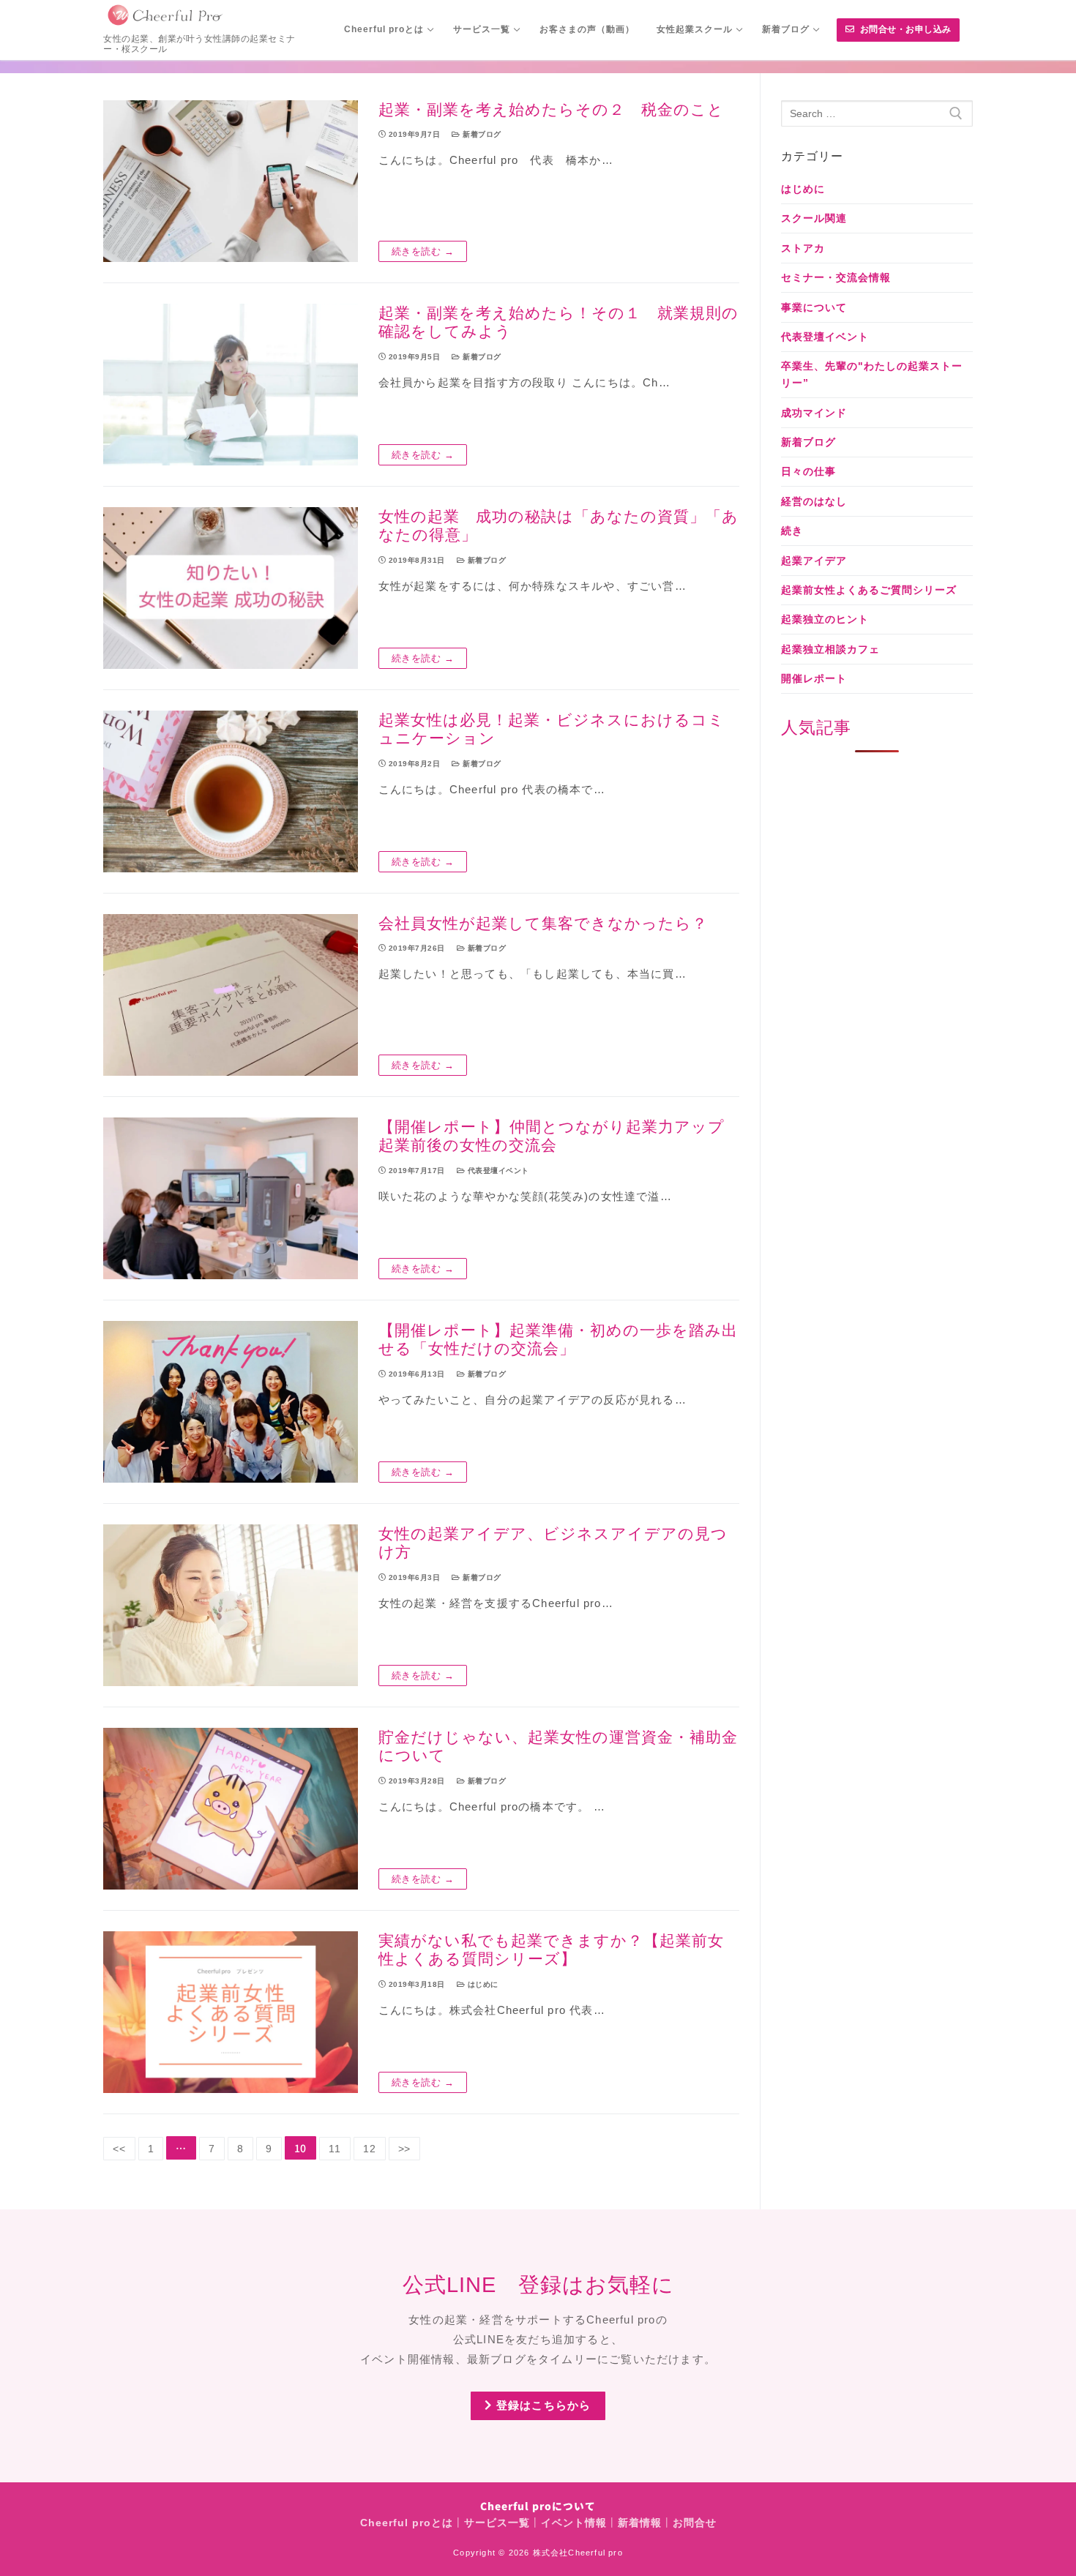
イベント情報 (574, 2523)
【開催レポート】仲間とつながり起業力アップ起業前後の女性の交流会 (552, 1136)
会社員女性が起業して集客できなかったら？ (543, 923)
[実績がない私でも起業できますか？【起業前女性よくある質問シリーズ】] (231, 2012)
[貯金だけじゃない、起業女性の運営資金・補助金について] (231, 1809)
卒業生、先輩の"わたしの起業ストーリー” (872, 374)
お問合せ (695, 2523)
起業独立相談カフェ (830, 649)
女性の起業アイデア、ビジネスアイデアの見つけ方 (553, 1543)
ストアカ (803, 248)
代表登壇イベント (497, 1171)
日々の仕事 (808, 471)
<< (119, 2149)
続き (792, 531)
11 (335, 2149)
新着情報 (640, 2523)
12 (370, 2149)
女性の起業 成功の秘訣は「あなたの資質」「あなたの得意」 (558, 526)
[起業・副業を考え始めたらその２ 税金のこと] (231, 181)
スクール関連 (814, 218)
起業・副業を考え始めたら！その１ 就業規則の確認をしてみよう (558, 322)
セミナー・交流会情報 (836, 277)
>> (405, 2149)
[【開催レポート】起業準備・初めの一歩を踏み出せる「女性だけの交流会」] (231, 1402)
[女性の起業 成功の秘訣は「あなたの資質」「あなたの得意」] (231, 588)
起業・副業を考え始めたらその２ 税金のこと (551, 109)
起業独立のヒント (825, 619)
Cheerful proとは (407, 2523)
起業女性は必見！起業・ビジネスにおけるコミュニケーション (552, 729)
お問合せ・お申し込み (904, 29)
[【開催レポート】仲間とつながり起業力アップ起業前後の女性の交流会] (231, 1198)
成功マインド (814, 413)
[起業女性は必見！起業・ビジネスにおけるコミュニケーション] (231, 791)
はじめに (482, 1984)
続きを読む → (423, 251)
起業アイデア (814, 561)
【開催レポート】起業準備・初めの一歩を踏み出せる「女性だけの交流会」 (558, 1340)
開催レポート (814, 678)
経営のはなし (814, 501)
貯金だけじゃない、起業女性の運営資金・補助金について (558, 1746)
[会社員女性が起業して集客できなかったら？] (231, 995)
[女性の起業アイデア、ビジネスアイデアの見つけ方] (231, 1605)
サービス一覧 (497, 2523)
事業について (814, 307)
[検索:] (877, 113)
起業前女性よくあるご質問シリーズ (869, 590)
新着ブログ (481, 134)
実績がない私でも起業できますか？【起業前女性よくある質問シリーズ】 (551, 1950)
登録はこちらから (542, 2405)
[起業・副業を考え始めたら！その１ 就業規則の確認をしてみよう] (231, 385)
